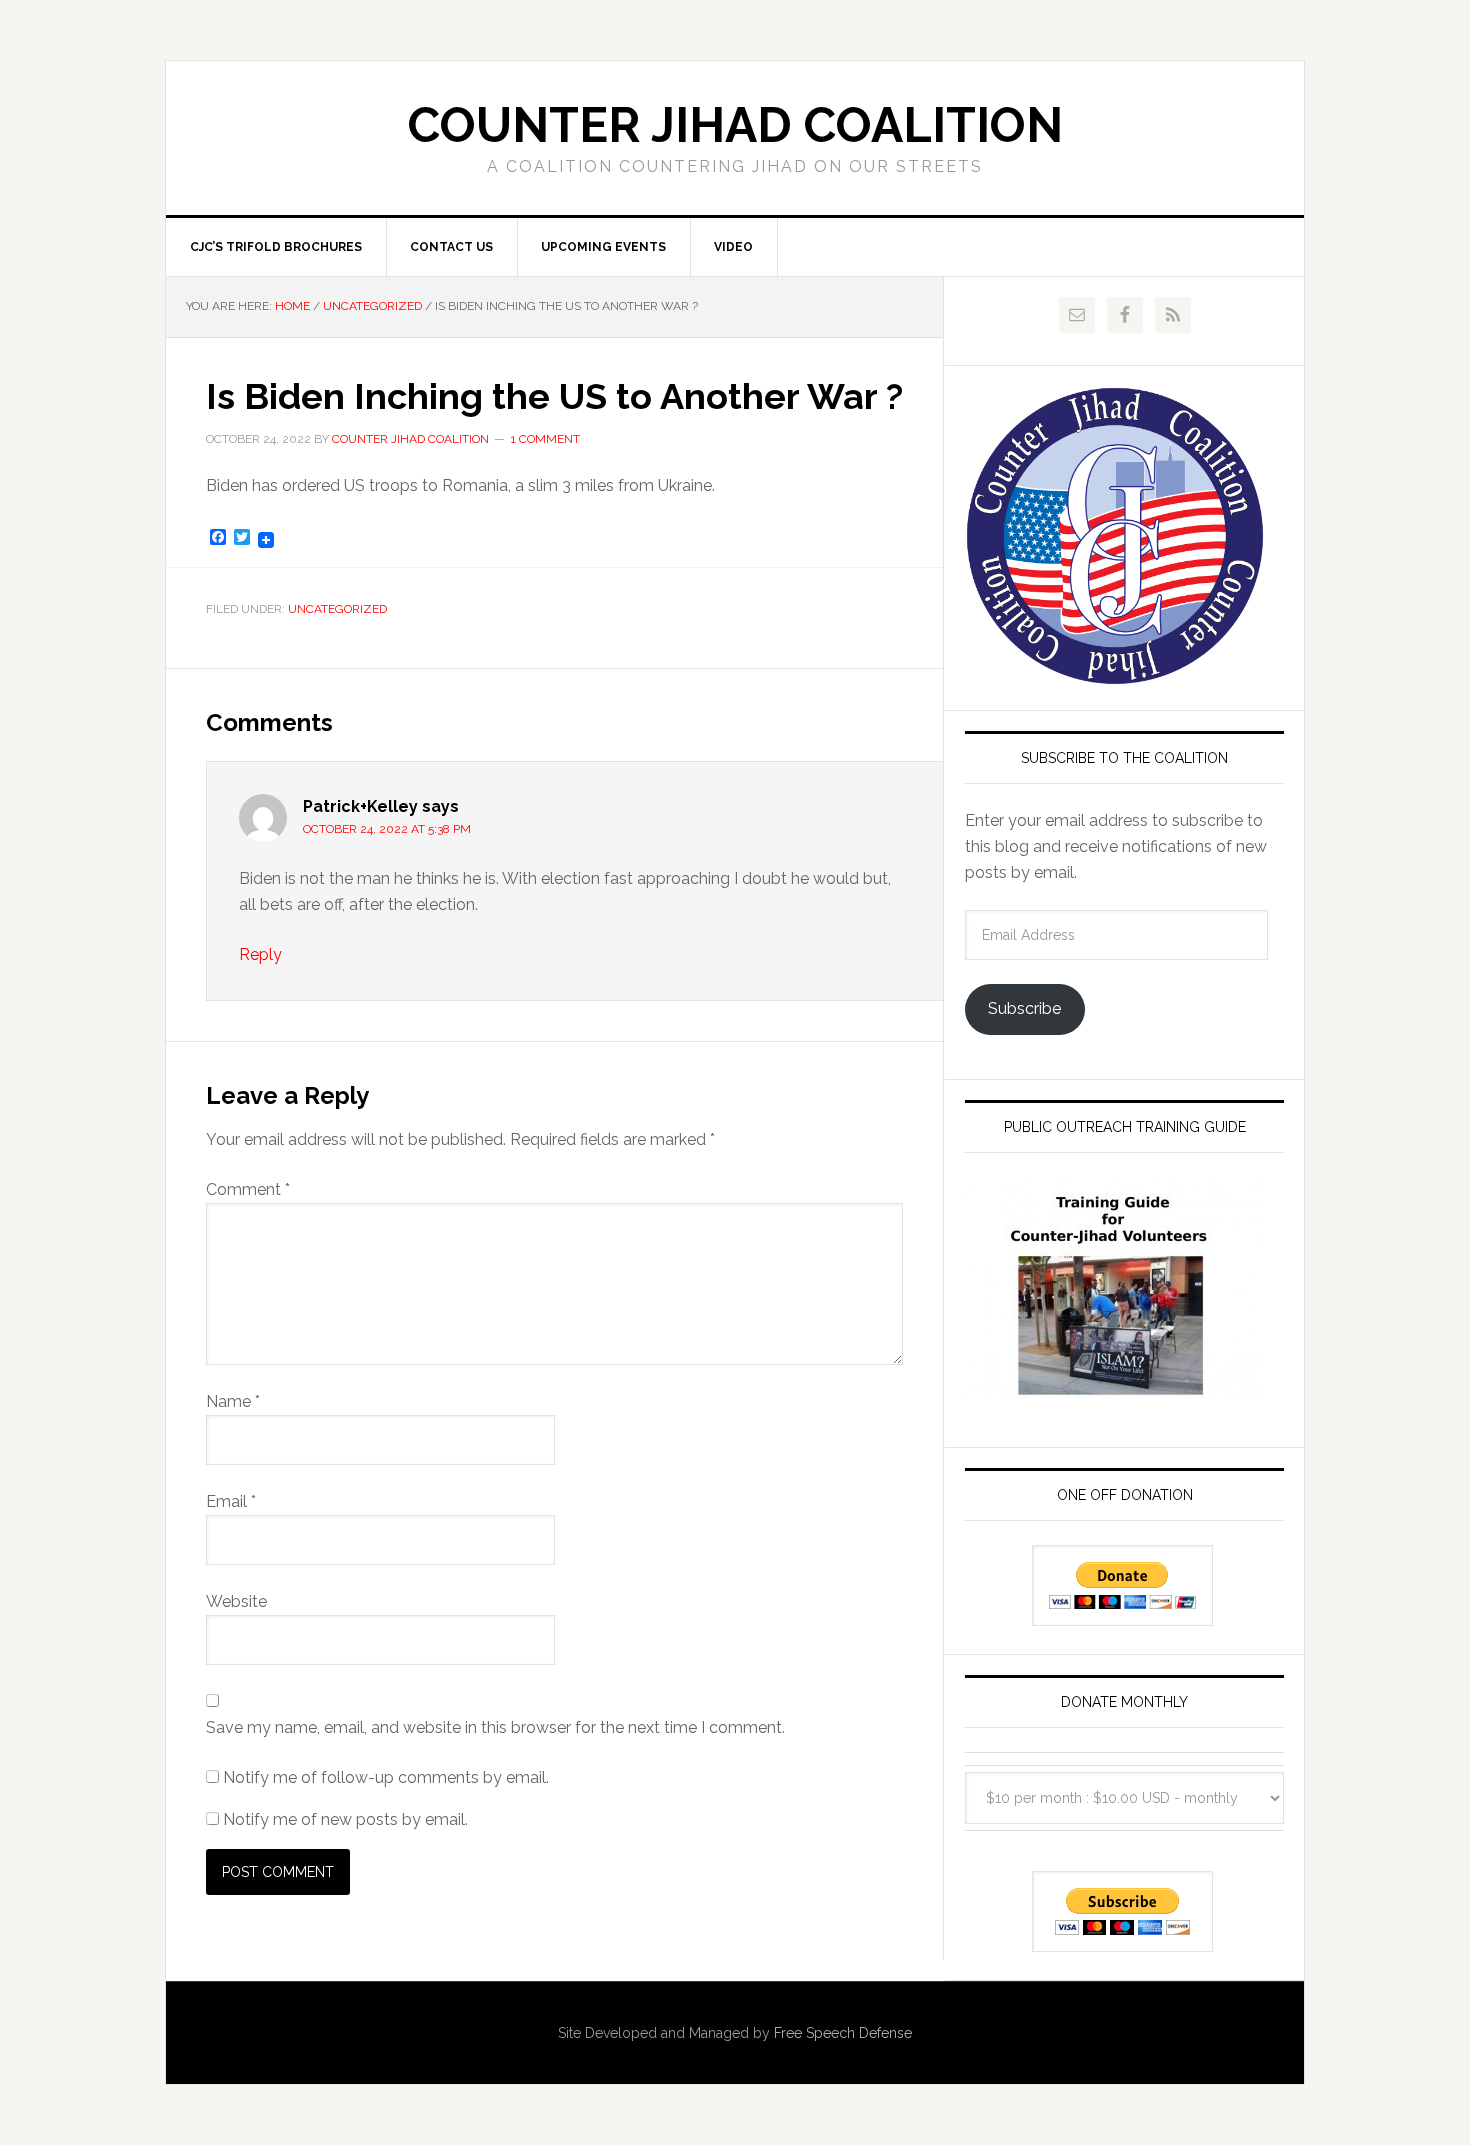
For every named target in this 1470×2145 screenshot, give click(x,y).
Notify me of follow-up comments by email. (386, 1777)
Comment (248, 1189)
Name (233, 1401)
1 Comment (545, 439)
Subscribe (1024, 1008)
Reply (260, 954)
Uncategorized (337, 609)
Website (236, 1601)
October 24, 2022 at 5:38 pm (387, 829)
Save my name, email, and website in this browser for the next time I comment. (495, 1727)
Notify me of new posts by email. (345, 1819)
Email (231, 1501)
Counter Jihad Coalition (735, 125)
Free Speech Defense (843, 2033)
